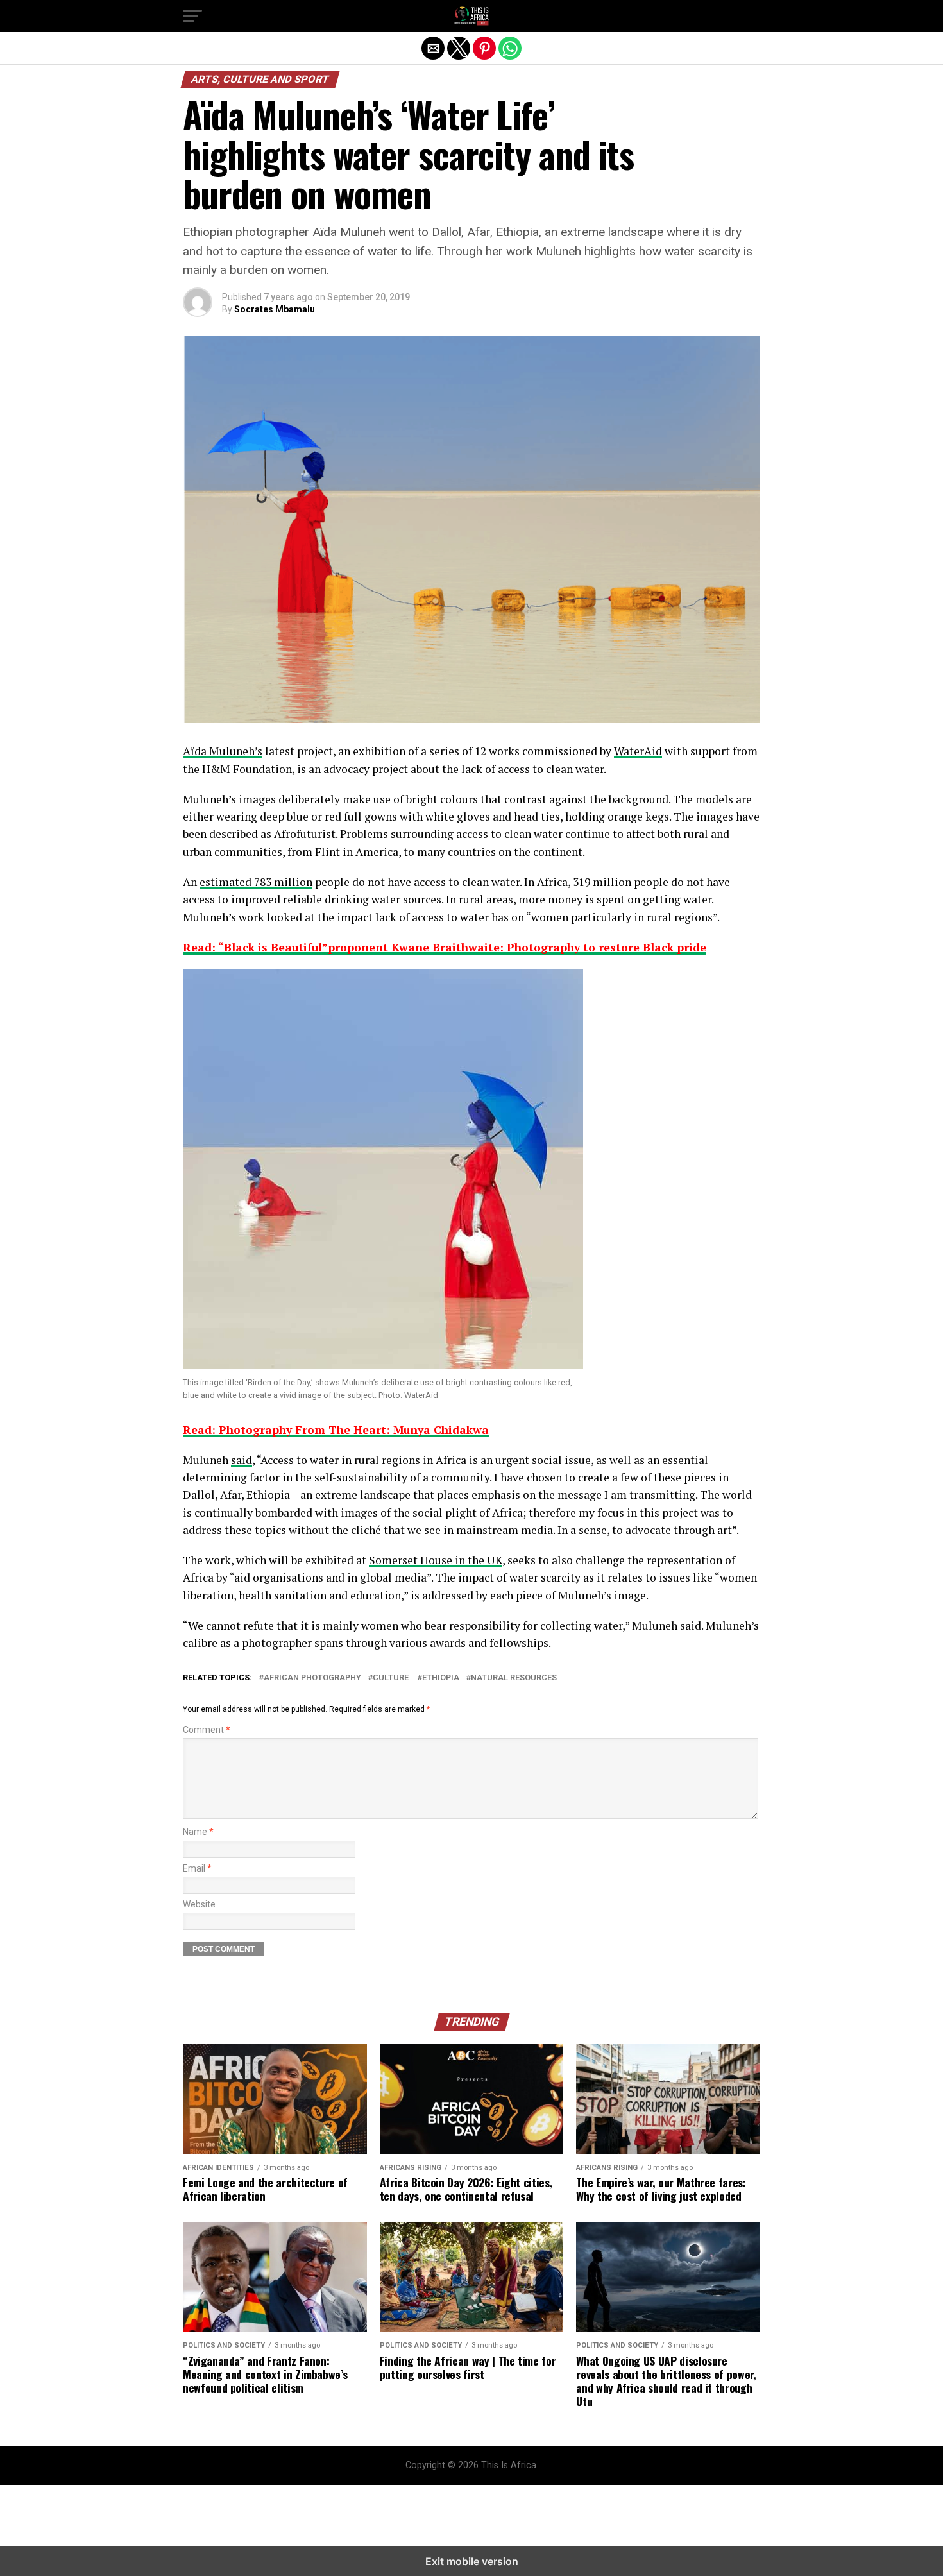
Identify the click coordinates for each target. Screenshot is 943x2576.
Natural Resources (514, 1678)
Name (198, 1832)
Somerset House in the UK (436, 1560)
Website (199, 1905)
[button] (192, 16)
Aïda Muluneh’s (223, 751)
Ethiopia (441, 1678)
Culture (392, 1678)
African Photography (312, 1678)
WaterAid (638, 751)
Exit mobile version (472, 2561)
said (242, 1460)
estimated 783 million (256, 882)
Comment (207, 1730)
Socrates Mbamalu (275, 309)
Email (197, 1869)
